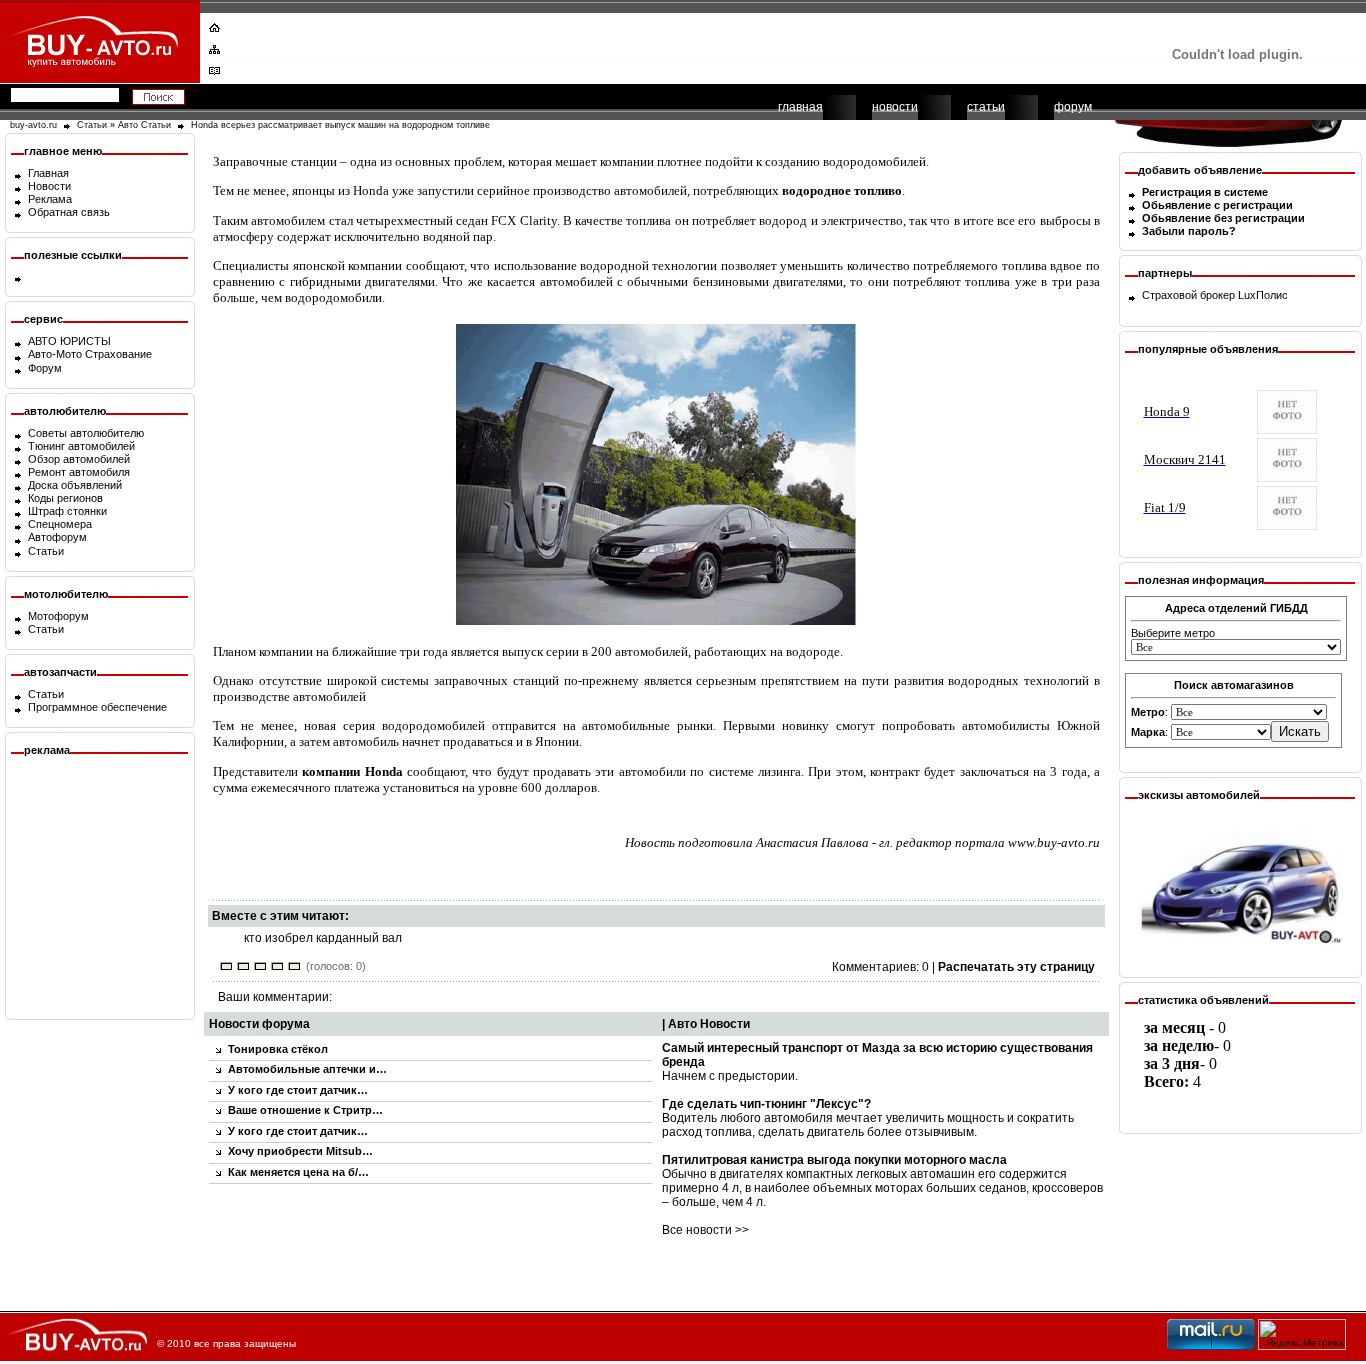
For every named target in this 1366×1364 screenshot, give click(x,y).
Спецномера (60, 524)
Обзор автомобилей (79, 459)
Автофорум (57, 537)
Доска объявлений (75, 485)
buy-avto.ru (33, 125)
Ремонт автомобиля (79, 472)
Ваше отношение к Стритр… (305, 1110)
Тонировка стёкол (278, 1049)
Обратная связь (69, 212)
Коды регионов (65, 498)
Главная (48, 173)
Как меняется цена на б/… (298, 1172)
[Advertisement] (670, 45)
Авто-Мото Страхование (90, 354)
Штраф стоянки (67, 511)
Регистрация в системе (1205, 192)
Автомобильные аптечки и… (307, 1069)
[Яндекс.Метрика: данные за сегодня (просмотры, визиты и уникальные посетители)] (1302, 1334)
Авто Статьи (144, 125)
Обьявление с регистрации (1217, 205)
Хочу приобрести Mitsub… (300, 1151)
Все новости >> (705, 1230)
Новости (49, 186)
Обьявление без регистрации (1223, 218)
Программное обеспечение (97, 707)
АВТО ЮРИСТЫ (69, 341)
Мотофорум (58, 616)
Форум (45, 368)
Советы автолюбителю (86, 433)
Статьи (92, 125)
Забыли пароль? (1189, 231)
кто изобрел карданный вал (323, 938)
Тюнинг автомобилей (81, 446)
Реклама (50, 199)
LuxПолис (1263, 295)
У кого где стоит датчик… (298, 1090)
